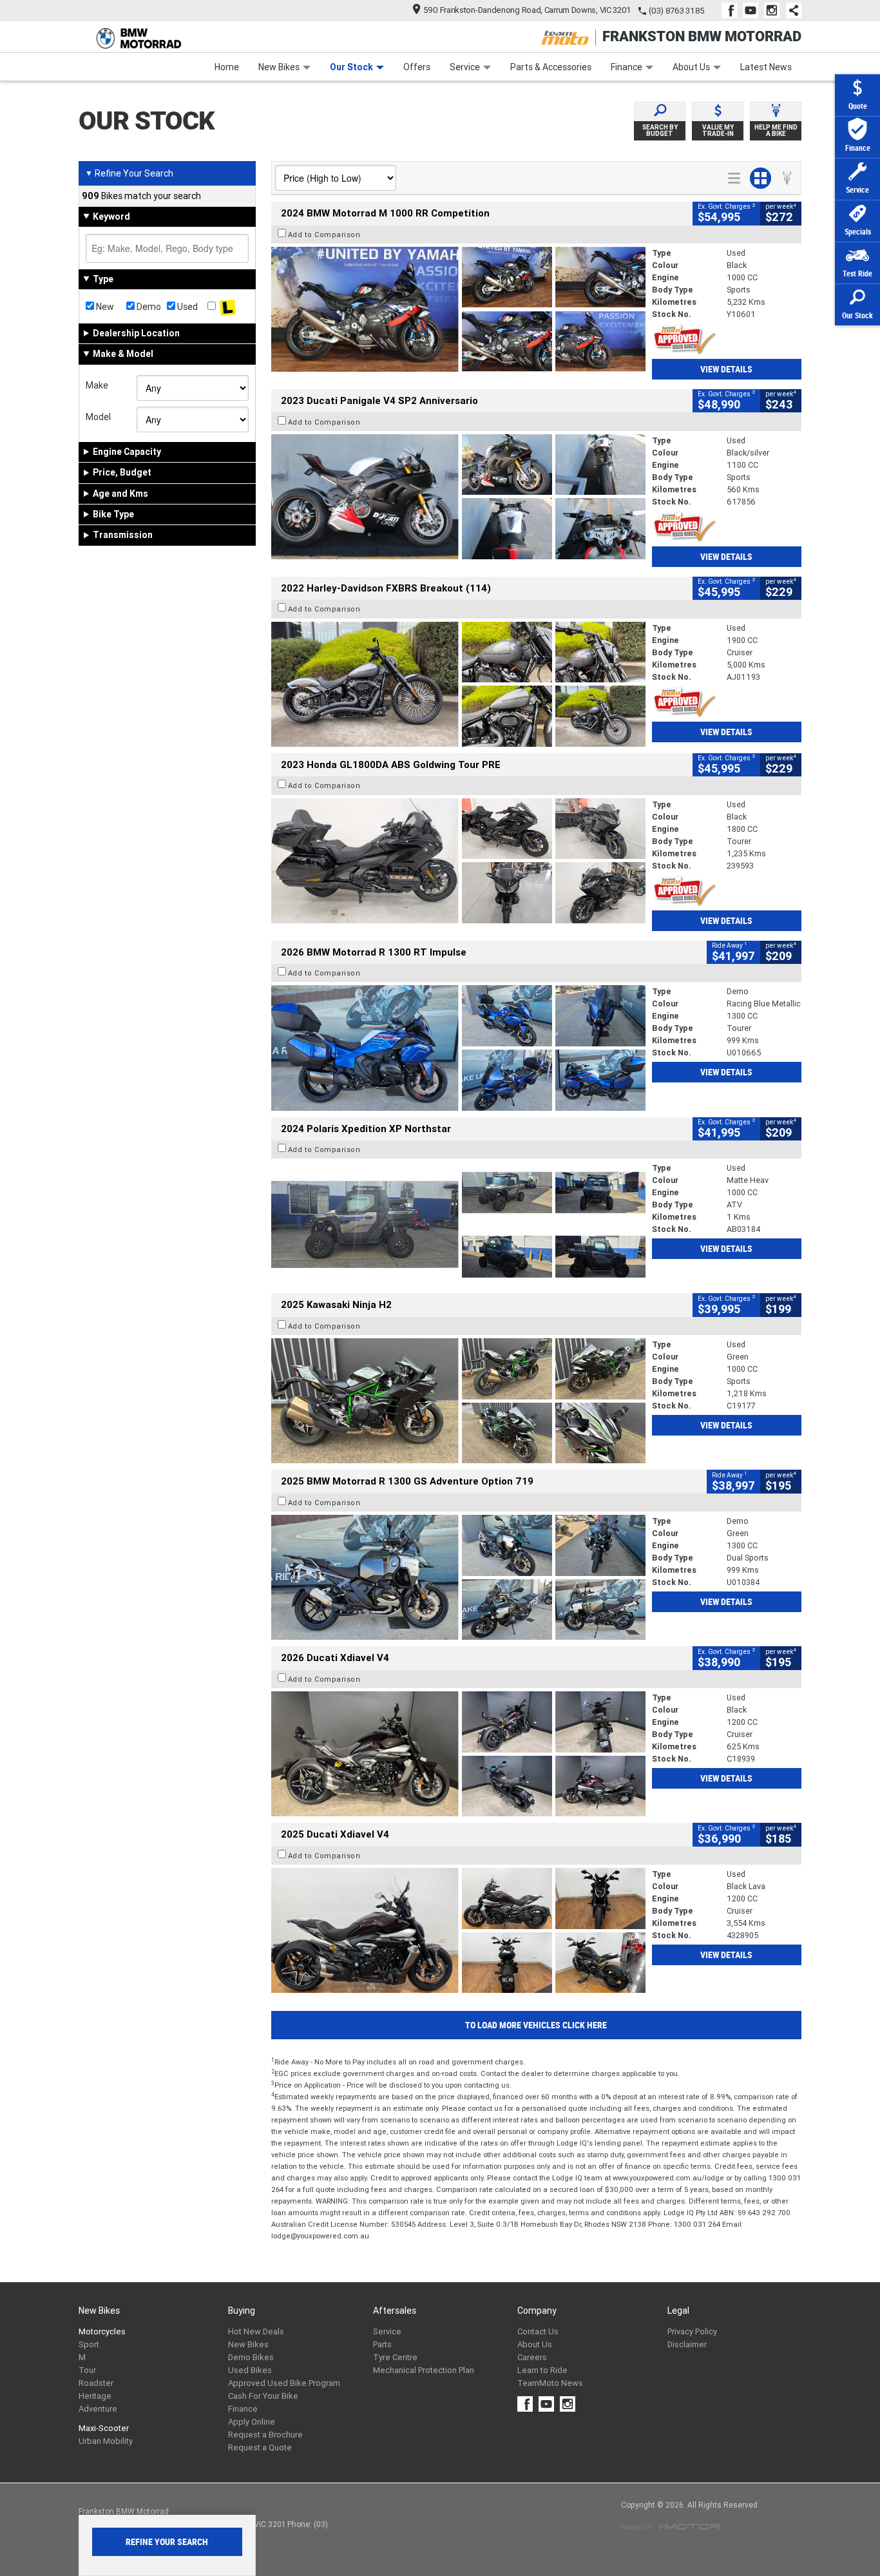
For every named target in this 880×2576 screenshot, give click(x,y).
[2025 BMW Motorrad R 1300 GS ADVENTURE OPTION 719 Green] (458, 1577)
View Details (726, 369)
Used (187, 307)
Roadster (96, 2383)
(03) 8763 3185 (677, 11)
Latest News (766, 67)
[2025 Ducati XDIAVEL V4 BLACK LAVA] (458, 1930)
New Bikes (279, 67)
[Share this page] (790, 10)
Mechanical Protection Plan (424, 2370)
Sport (89, 2344)
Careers (532, 2357)
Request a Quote (260, 2447)
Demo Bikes (251, 2357)
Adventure (98, 2409)
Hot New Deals (256, 2331)
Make (97, 385)
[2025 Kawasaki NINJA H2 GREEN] (458, 1401)
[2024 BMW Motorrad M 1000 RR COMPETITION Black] (458, 309)
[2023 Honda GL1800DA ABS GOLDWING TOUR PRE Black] (458, 861)
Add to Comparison (324, 235)
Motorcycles (102, 2331)
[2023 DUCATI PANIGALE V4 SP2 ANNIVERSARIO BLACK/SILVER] (458, 497)
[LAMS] (228, 307)
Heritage (95, 2396)
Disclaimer (687, 2344)
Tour (87, 2370)
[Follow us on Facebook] (732, 10)
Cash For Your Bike (263, 2396)
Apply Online (252, 2422)
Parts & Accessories (551, 67)
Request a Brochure (265, 2435)
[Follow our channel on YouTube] (753, 10)
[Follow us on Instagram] (775, 10)
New (104, 307)
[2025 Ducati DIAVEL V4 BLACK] (458, 1754)
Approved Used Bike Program (284, 2383)
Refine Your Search (129, 173)
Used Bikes (250, 2370)
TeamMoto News (550, 2383)
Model (98, 417)
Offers (417, 67)
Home (227, 67)
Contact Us (538, 2331)
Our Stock (351, 67)
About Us (691, 67)
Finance (627, 67)
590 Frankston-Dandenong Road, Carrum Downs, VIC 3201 (527, 10)
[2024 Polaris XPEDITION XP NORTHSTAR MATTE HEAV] (458, 1224)
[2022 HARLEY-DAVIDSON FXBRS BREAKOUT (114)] (458, 684)
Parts (382, 2344)
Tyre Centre (395, 2357)
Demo (148, 307)
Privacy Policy (692, 2331)
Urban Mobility (106, 2441)
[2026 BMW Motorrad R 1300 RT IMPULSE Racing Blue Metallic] (458, 1048)
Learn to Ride (542, 2370)
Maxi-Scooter (104, 2428)
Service (465, 67)
